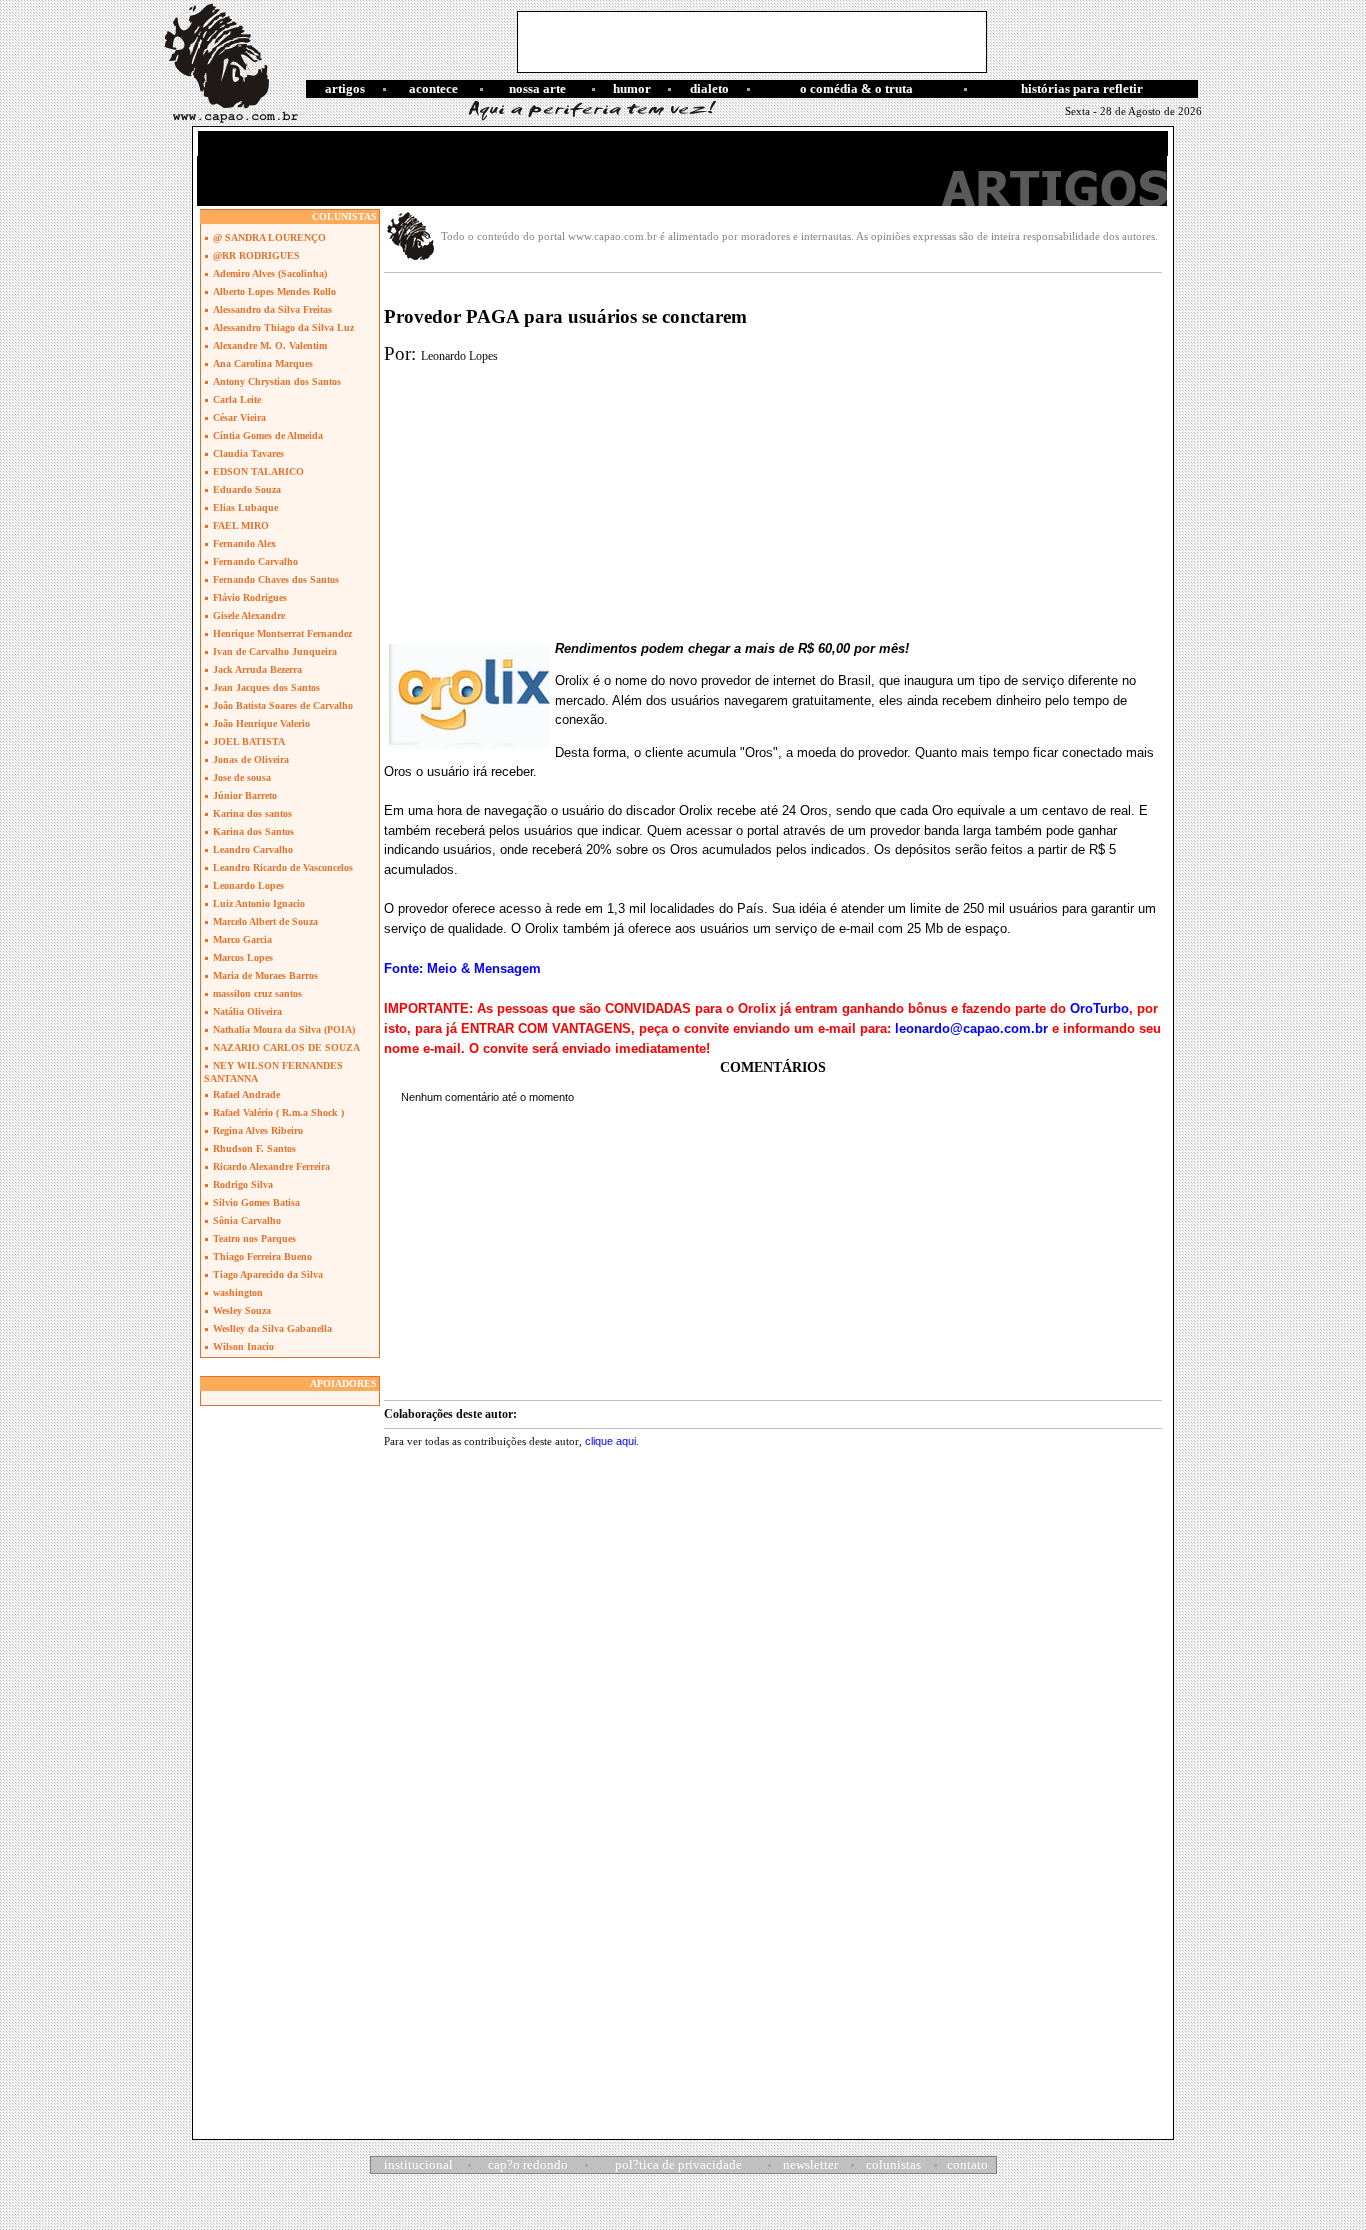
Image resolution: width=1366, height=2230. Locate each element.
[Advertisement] (752, 42)
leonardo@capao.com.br (971, 1028)
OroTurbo (1099, 1008)
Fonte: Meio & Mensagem (462, 968)
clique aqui (610, 1441)
